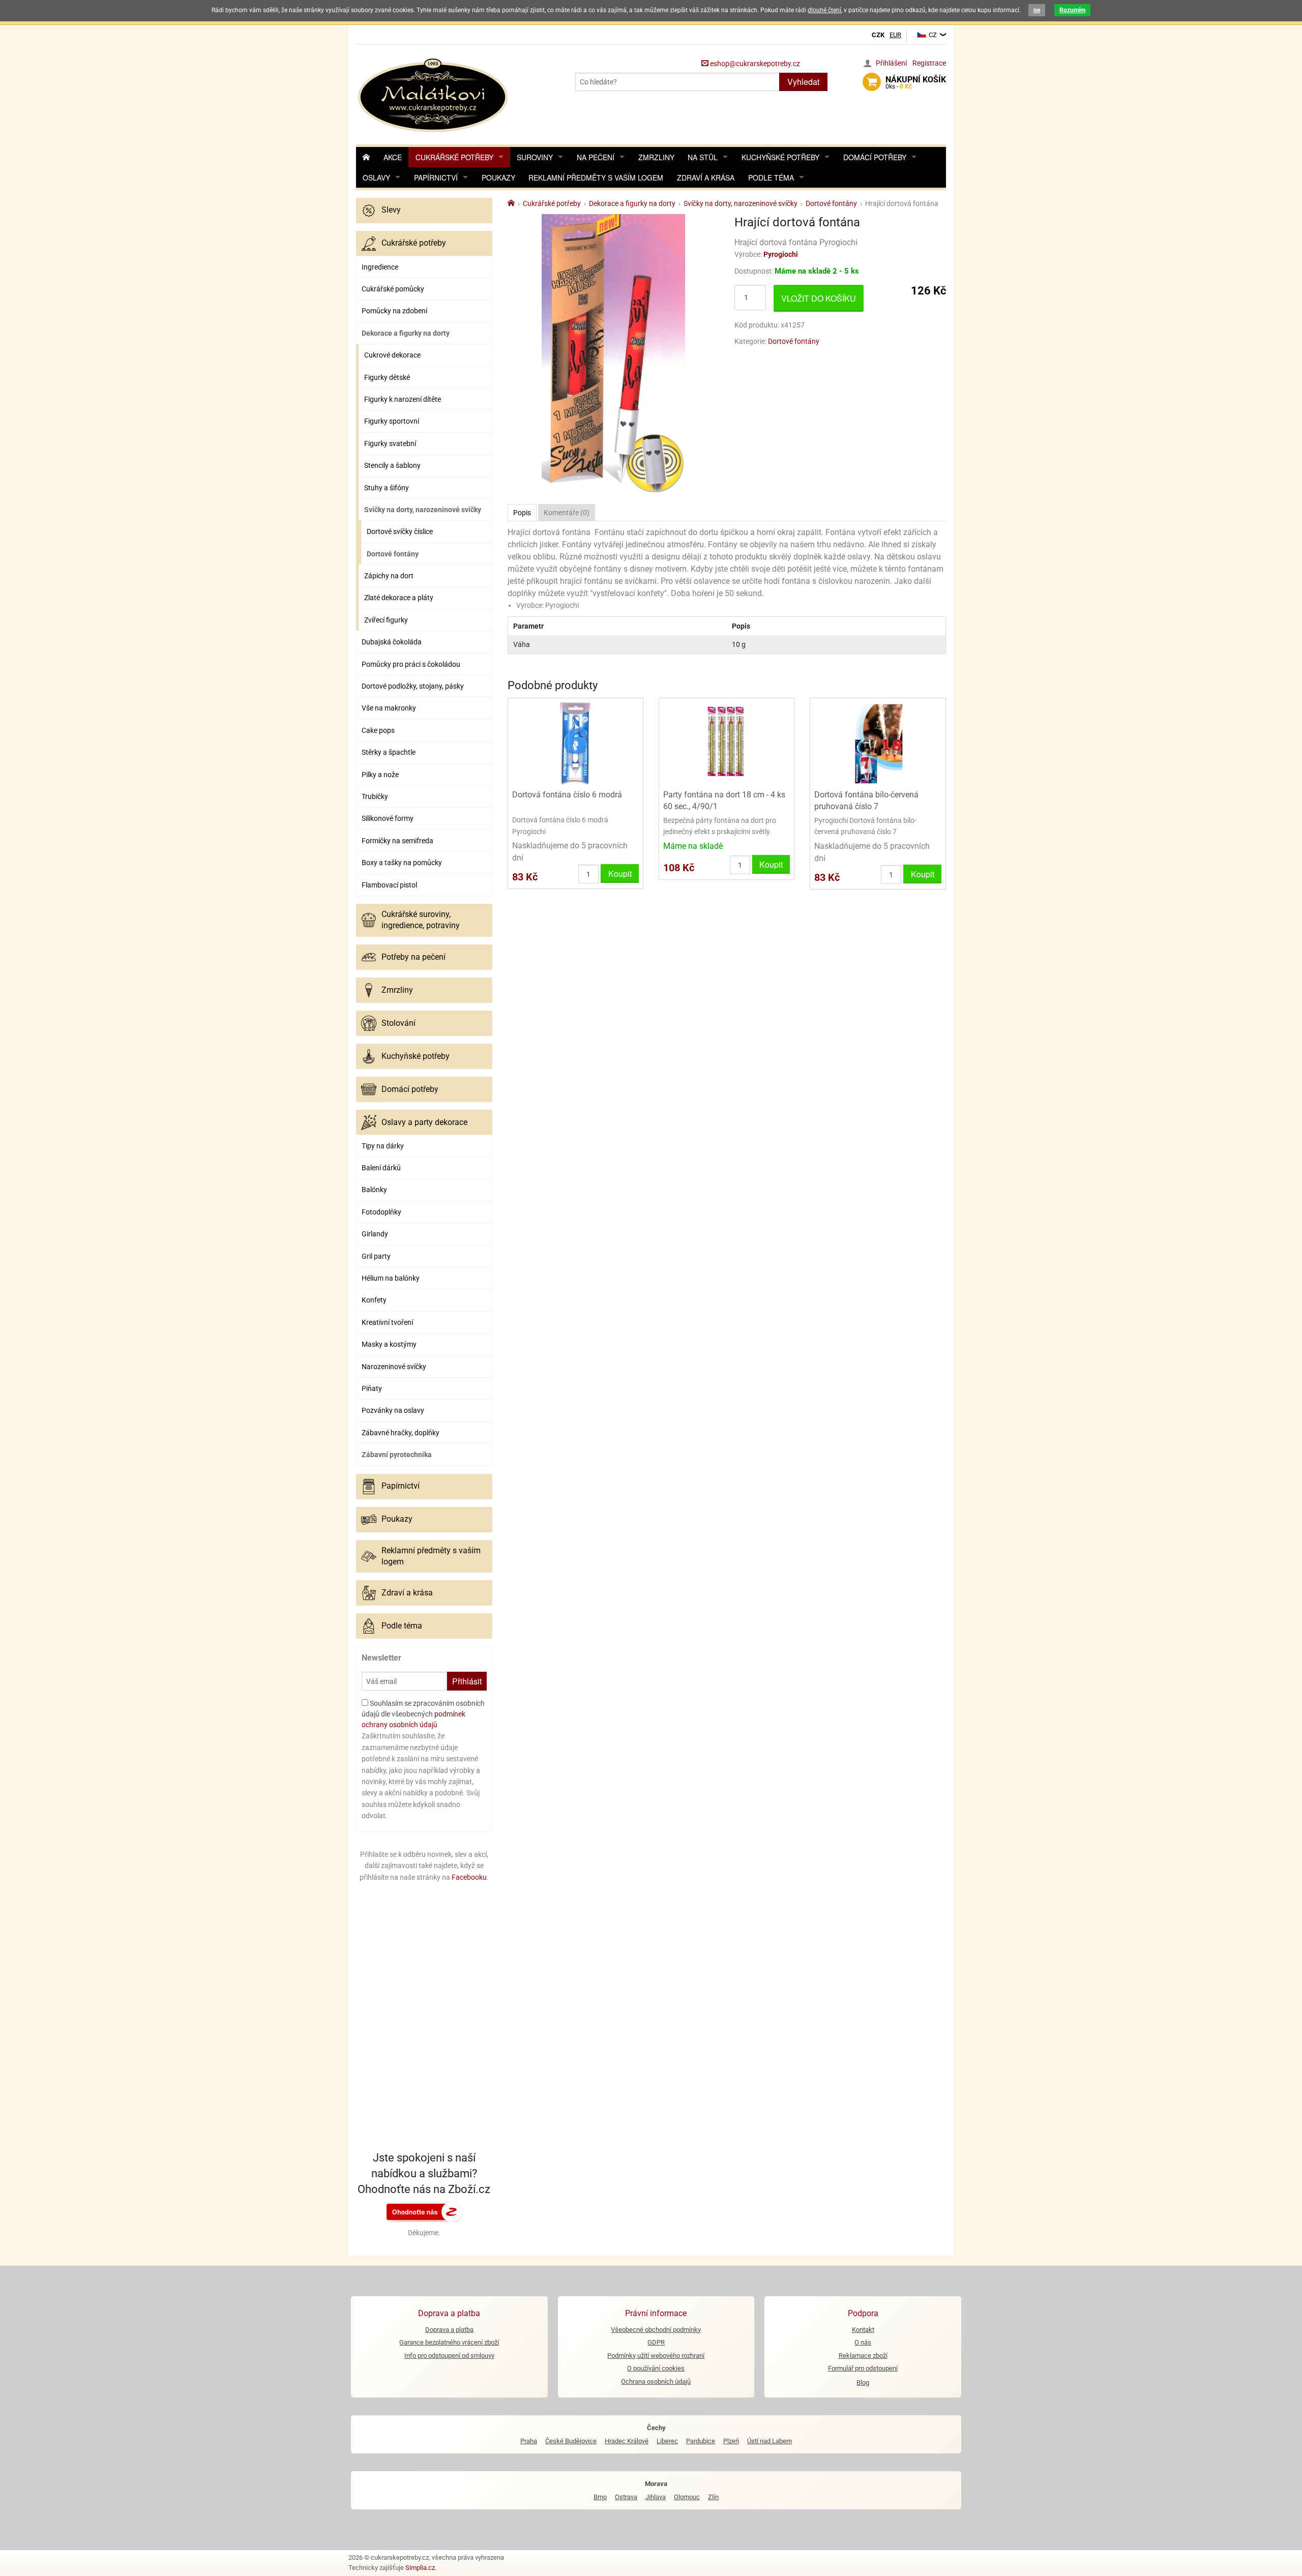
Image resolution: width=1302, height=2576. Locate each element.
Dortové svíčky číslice (400, 531)
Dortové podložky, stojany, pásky (413, 686)
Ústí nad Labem (770, 2441)
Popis (522, 513)
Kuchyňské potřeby (780, 157)
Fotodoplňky (381, 1212)
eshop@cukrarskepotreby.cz (754, 64)
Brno (600, 2497)
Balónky (374, 1190)
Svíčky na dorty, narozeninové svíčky (423, 510)
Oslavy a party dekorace (424, 1122)
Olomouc (687, 2497)
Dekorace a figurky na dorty (406, 333)
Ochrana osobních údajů (656, 2381)
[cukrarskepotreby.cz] (434, 94)
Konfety (374, 1300)
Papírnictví (436, 177)
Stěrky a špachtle (389, 752)
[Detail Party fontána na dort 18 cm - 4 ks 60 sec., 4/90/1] (727, 743)
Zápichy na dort (389, 576)
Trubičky (375, 796)
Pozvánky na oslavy (393, 1410)
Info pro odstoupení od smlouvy (449, 2356)
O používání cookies (656, 2368)
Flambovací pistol (389, 885)
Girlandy (375, 1234)
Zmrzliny (656, 157)
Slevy (391, 210)
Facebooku (469, 1877)
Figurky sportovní (392, 421)
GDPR (656, 2342)
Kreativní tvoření (387, 1322)
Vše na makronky (389, 708)
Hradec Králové (627, 2441)
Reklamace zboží (863, 2356)
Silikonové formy (388, 818)
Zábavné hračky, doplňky (401, 1433)
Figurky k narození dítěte (403, 399)
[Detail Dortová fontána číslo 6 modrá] (575, 743)
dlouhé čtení (824, 10)
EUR (895, 35)
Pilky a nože (380, 775)
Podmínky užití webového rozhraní (656, 2356)
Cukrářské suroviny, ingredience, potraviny (421, 920)
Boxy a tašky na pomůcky (402, 863)
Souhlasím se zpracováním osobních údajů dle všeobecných (423, 1714)
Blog (863, 2382)
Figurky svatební (390, 443)
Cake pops (378, 730)
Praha (529, 2441)
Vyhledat (803, 82)
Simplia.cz (420, 2568)
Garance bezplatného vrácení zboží (449, 2342)
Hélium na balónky (391, 1278)
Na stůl (703, 157)
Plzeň (731, 2441)
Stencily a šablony (392, 465)
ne (1037, 10)
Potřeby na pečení (413, 957)
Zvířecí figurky (386, 620)
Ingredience (380, 267)
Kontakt (863, 2330)
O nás (863, 2342)
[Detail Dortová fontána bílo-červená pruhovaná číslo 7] (878, 743)
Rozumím (1072, 10)
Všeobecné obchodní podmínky (656, 2330)
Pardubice (701, 2441)
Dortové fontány (393, 554)
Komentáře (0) (567, 513)
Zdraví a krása (706, 177)
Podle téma (771, 177)
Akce (393, 157)
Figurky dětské (387, 377)
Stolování (398, 1023)
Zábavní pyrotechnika (397, 1455)
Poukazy (498, 177)
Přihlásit (467, 1681)
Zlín (713, 2497)
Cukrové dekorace (392, 355)
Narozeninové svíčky (394, 1367)
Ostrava (626, 2497)
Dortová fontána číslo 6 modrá (567, 795)
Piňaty (372, 1388)
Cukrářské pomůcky (393, 289)
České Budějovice (571, 2441)
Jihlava (656, 2497)
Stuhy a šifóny (387, 488)
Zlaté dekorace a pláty (399, 598)
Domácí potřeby (875, 157)
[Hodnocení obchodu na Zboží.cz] (424, 2211)
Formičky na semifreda (397, 841)
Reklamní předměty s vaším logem (596, 177)
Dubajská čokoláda (392, 642)
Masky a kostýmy (389, 1344)
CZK (878, 35)
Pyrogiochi (781, 254)
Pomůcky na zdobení (394, 311)
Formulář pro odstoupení (863, 2368)
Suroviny (535, 157)
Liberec (667, 2441)
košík (916, 82)
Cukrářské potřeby (454, 157)
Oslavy (376, 177)
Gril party (376, 1256)
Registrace (929, 63)
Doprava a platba (449, 2330)
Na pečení (596, 157)
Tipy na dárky (383, 1146)
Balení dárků (381, 1168)
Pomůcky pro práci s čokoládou (411, 664)
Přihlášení (891, 63)
